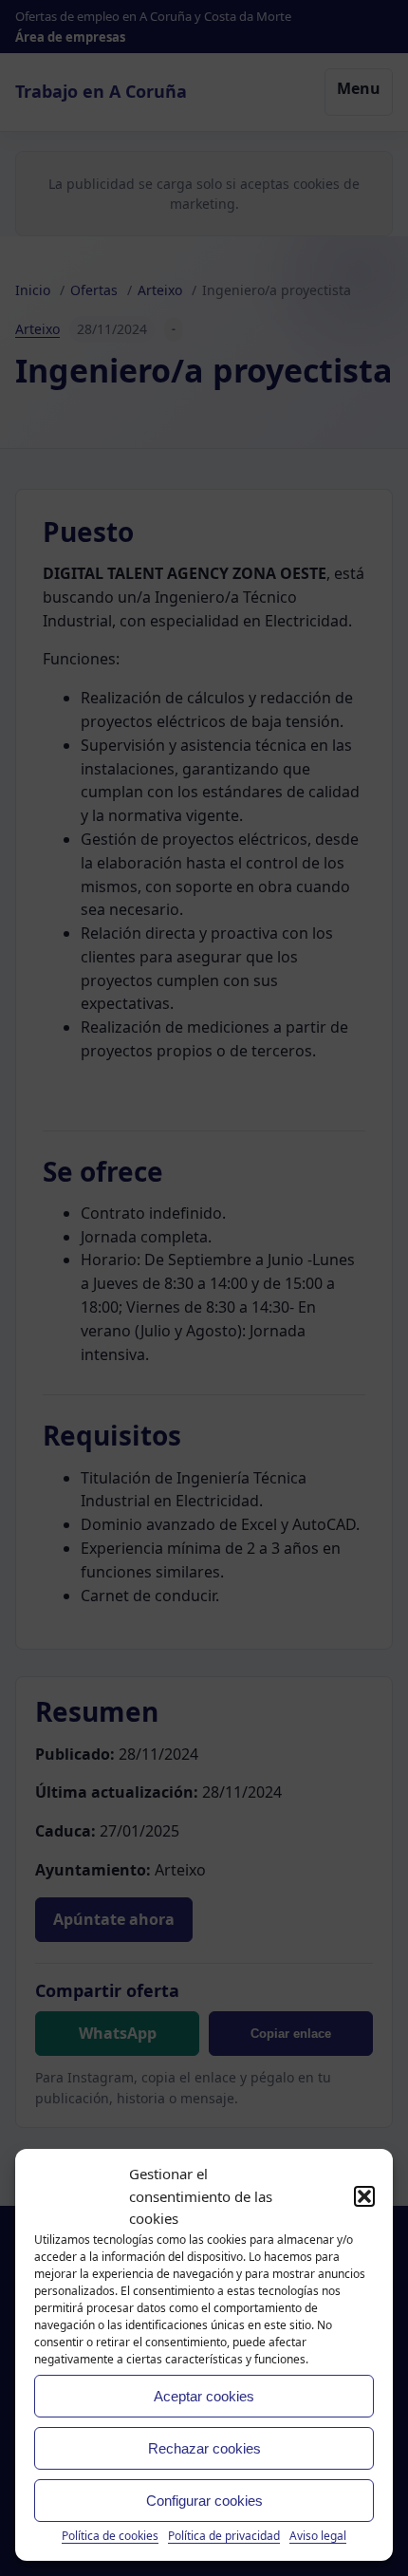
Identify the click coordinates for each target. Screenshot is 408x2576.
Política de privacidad (224, 2536)
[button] (364, 2196)
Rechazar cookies (204, 2448)
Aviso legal (318, 2536)
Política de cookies (110, 2536)
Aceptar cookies (204, 2396)
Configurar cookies (204, 2501)
